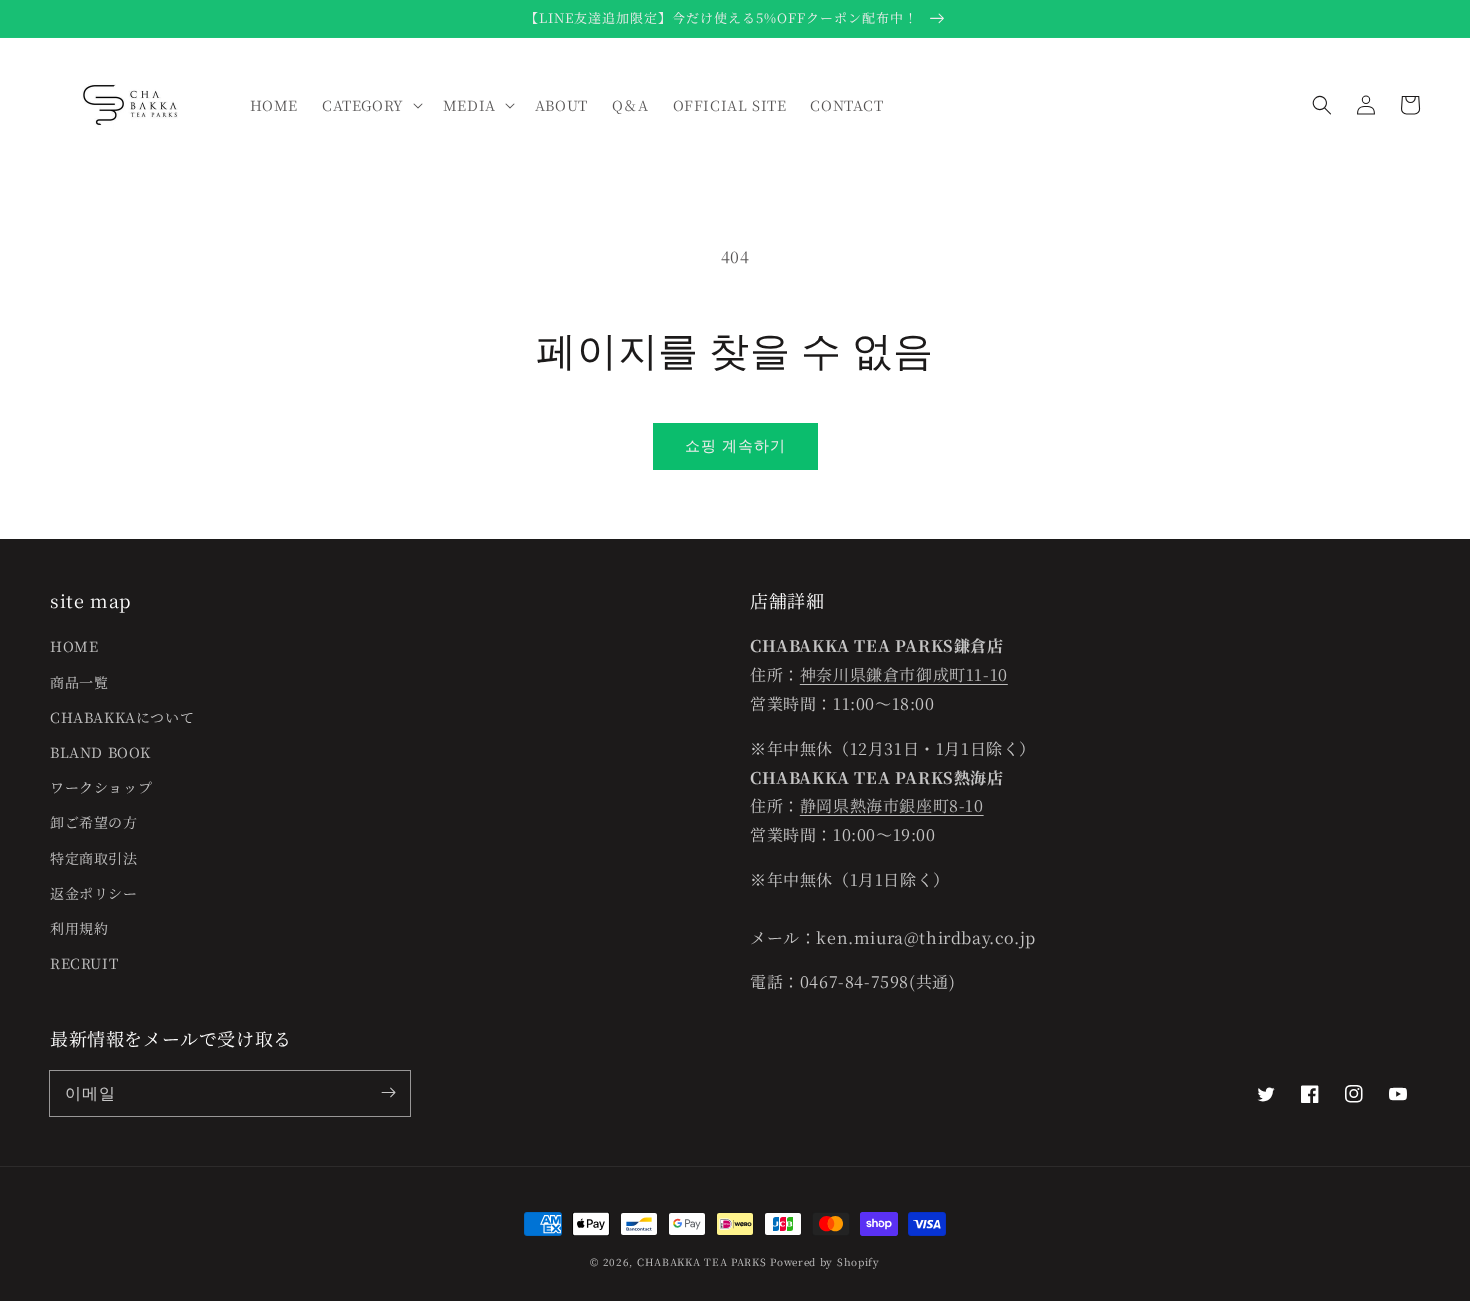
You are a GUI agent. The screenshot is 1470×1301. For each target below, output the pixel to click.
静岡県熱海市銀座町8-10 (892, 805)
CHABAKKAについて (122, 717)
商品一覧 (79, 682)
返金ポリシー (94, 893)
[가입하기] (388, 1093)
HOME (74, 646)
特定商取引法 (94, 858)
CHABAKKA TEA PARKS (702, 1261)
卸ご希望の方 (94, 822)
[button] (1322, 105)
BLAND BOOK (100, 752)
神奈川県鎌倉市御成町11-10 (904, 674)
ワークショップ (101, 787)
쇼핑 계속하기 (735, 444)
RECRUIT (84, 963)
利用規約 (79, 928)
